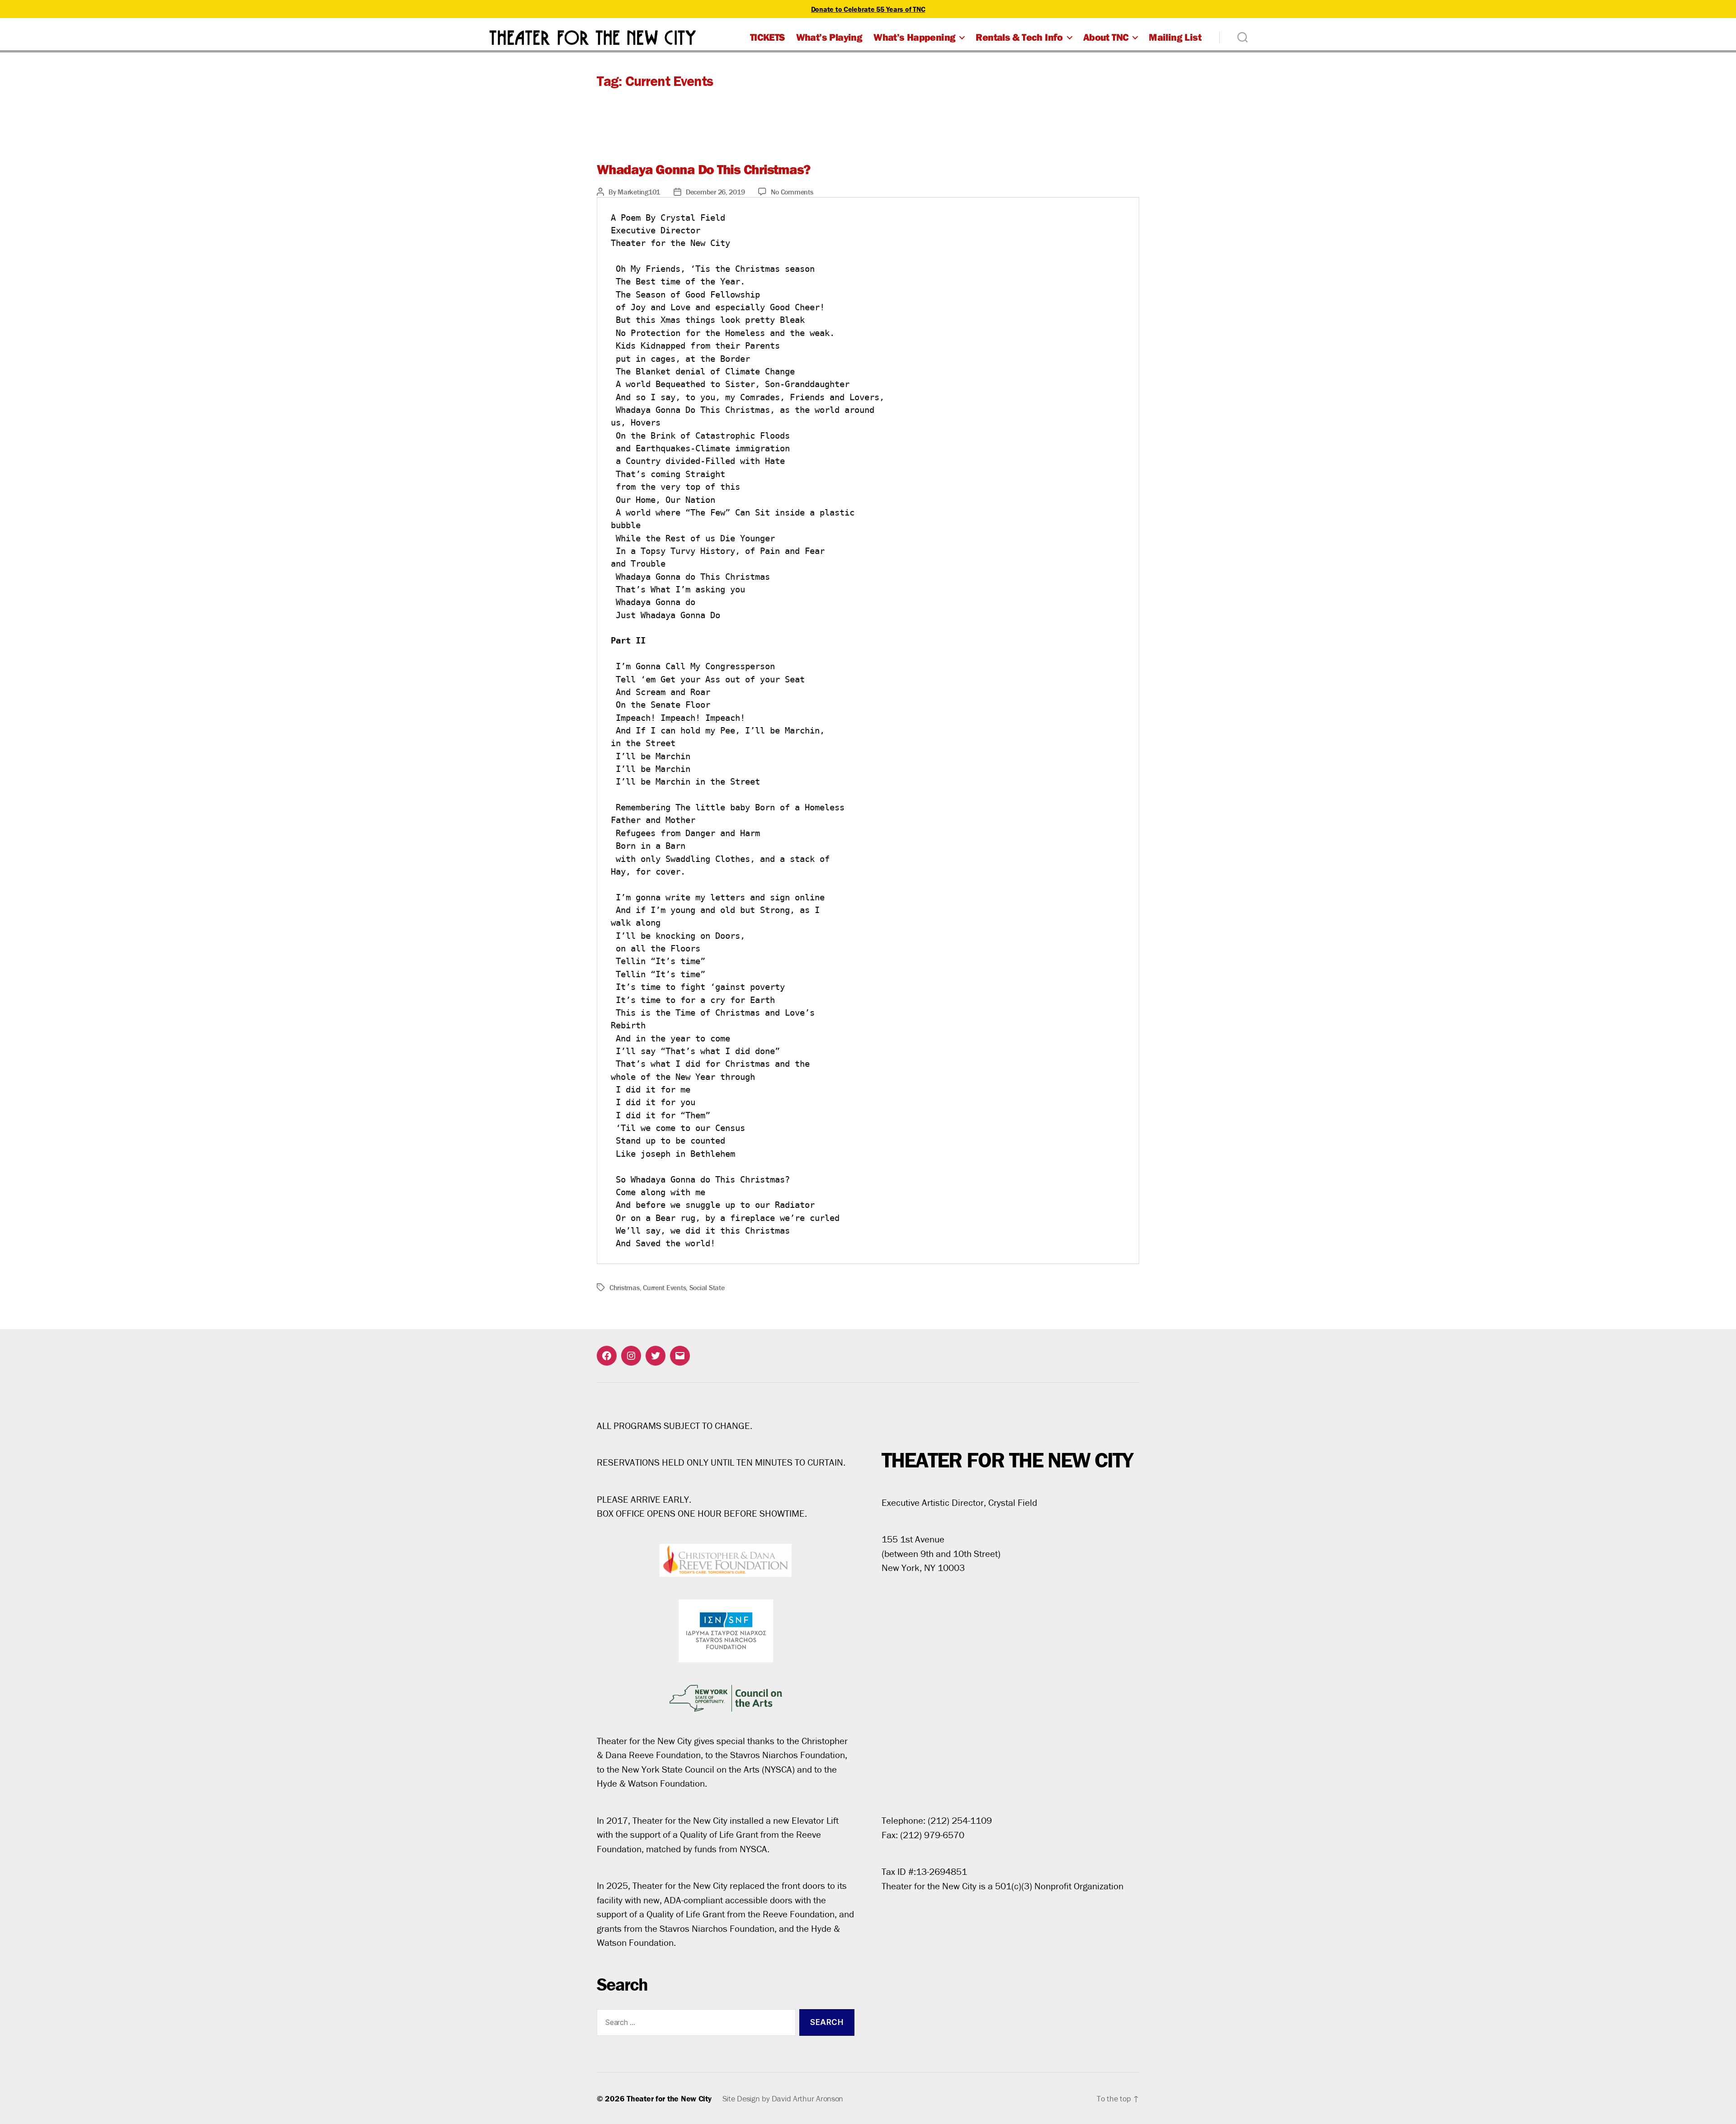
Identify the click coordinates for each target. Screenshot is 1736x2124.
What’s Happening (914, 37)
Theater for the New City (669, 2098)
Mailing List (1175, 37)
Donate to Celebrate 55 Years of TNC (868, 9)
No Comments (792, 192)
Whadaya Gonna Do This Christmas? (703, 169)
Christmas (625, 1287)
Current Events (664, 1287)
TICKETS (767, 37)
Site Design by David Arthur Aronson (783, 2098)
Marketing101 (639, 192)
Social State (707, 1287)
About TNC (1106, 37)
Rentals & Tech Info (1019, 37)
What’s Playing (829, 37)
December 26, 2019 (715, 192)
